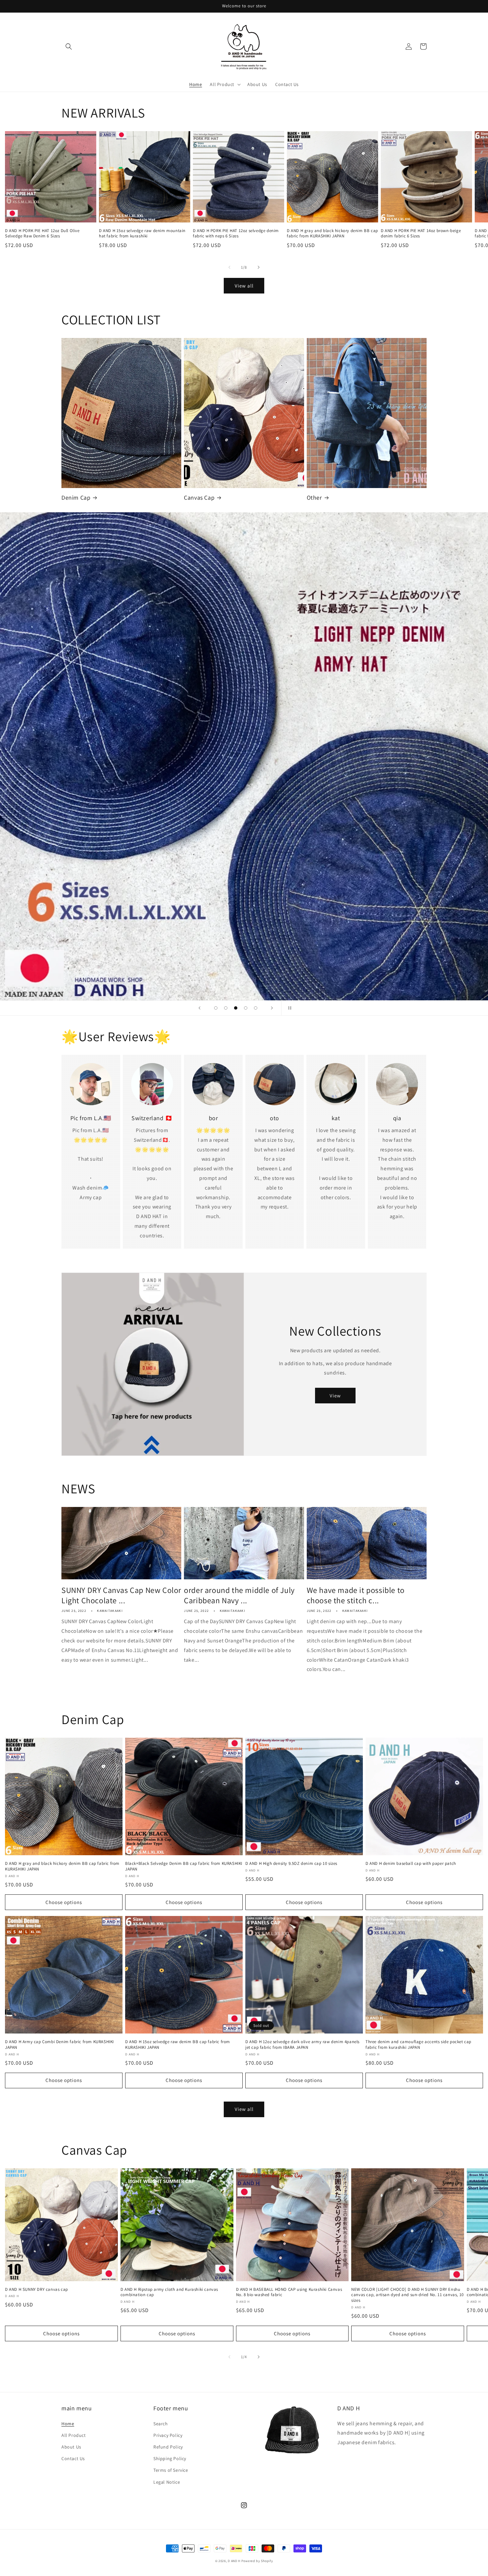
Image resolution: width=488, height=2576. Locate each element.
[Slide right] (259, 267)
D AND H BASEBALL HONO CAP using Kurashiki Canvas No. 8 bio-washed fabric (289, 2292)
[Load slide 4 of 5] (246, 1008)
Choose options (64, 1902)
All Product (74, 2435)
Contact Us (73, 2458)
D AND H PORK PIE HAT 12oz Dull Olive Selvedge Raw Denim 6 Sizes (42, 234)
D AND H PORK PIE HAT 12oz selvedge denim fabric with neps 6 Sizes (236, 234)
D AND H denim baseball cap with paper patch (411, 1864)
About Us (71, 2447)
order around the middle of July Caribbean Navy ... (239, 1595)
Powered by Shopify (257, 2561)
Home (68, 2424)
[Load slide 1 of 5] (216, 1008)
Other (314, 498)
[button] (69, 46)
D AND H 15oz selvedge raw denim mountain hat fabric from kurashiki (142, 234)
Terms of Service (171, 2470)
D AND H (234, 2561)
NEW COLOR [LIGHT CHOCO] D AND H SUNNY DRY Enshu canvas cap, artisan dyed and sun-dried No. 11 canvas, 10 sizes (407, 2295)
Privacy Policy (168, 2435)
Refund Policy (168, 2447)
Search (161, 2424)
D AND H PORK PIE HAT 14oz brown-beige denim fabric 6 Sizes (421, 234)
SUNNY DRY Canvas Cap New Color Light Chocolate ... (121, 1595)
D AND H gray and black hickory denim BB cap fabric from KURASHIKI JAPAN (332, 234)
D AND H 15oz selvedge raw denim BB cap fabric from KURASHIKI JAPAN (178, 2045)
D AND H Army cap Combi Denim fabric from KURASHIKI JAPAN (59, 2045)
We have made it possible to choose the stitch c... (356, 1595)
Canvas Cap (199, 498)
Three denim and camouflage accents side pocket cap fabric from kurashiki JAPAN (418, 2045)
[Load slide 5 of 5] (256, 1008)
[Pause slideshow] (288, 1008)
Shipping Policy (170, 2458)
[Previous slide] (200, 1008)
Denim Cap (76, 498)
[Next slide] (272, 1008)
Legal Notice (167, 2482)
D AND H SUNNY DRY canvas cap (37, 2289)
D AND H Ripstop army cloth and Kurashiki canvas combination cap (169, 2292)
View (335, 1396)
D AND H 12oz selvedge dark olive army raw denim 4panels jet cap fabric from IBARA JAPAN (302, 2045)
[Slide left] (229, 267)
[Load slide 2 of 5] (226, 1008)
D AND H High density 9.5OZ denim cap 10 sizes (291, 1864)
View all (244, 286)
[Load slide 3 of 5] (236, 1008)
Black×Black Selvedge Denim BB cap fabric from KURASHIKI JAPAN (184, 1866)
